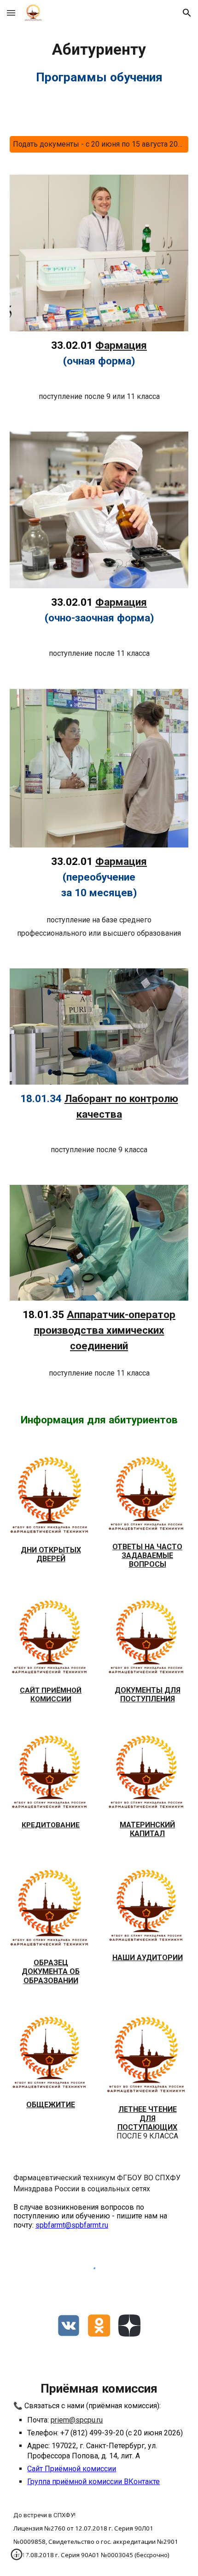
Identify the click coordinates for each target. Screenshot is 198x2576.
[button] (11, 13)
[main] (99, 63)
